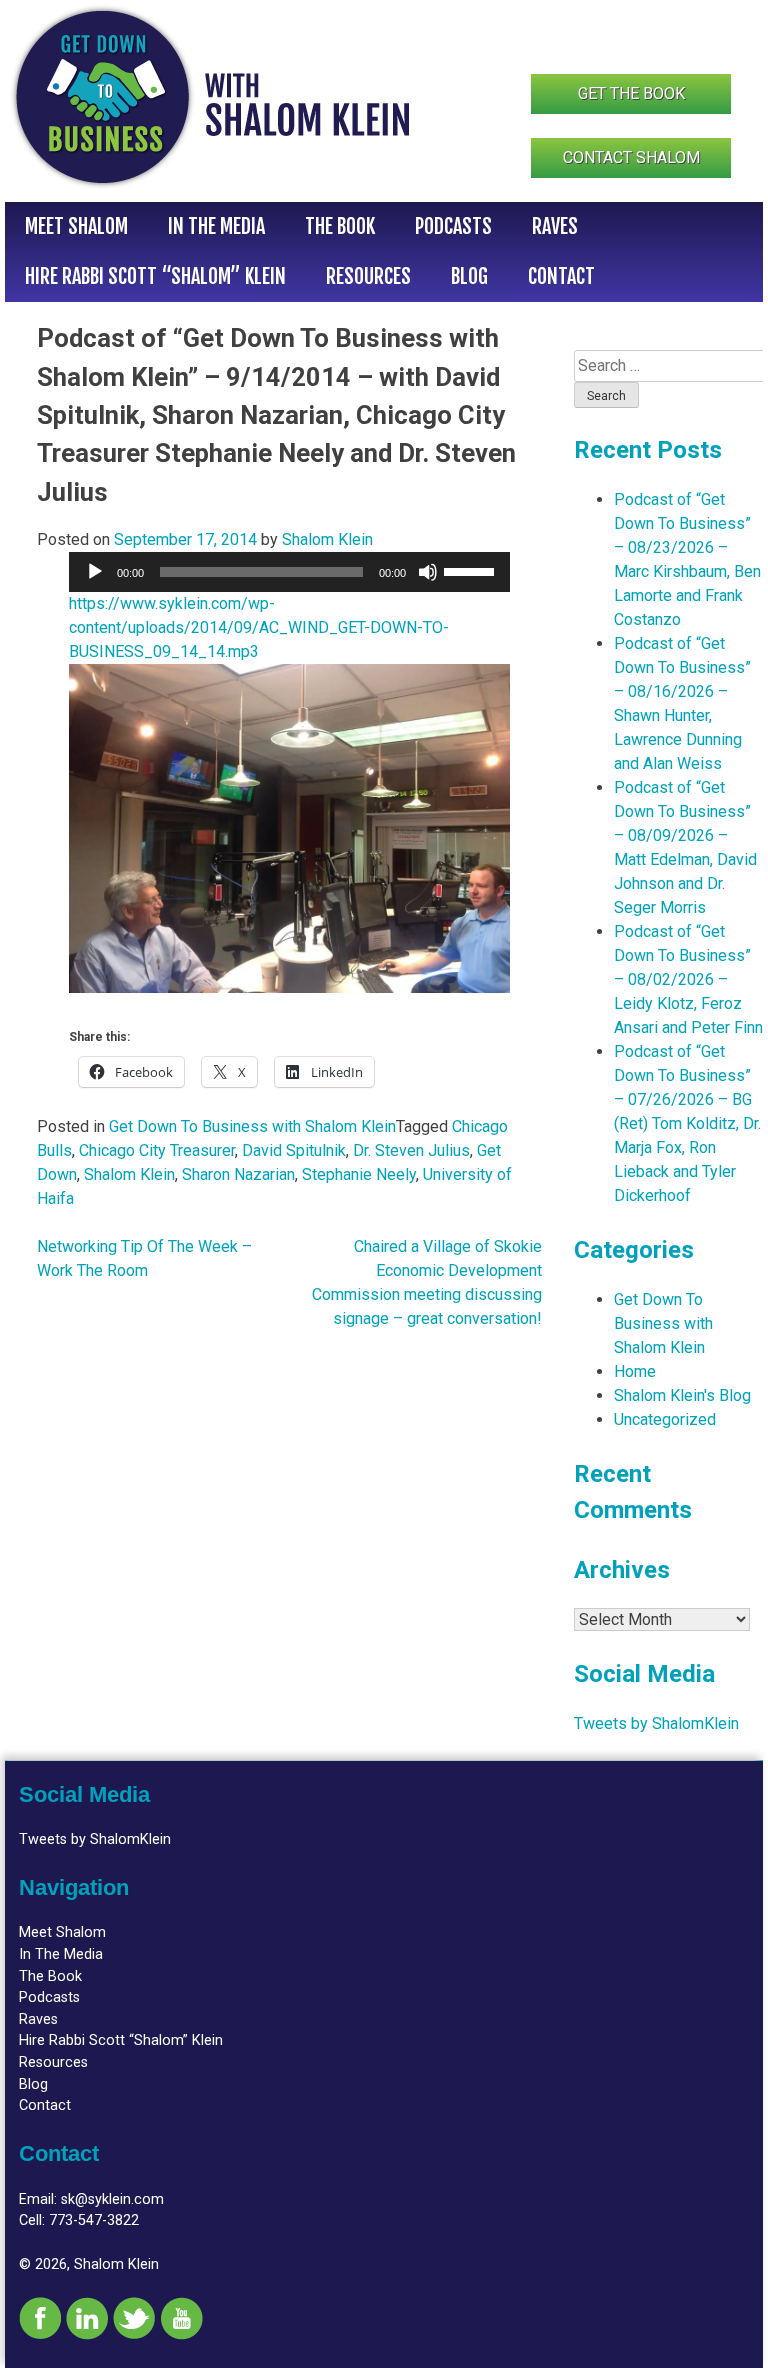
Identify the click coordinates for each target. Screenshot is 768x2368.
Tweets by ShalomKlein (656, 1723)
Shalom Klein (327, 539)
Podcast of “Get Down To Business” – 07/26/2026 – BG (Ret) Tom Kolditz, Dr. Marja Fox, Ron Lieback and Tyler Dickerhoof (687, 1123)
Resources (368, 276)
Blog (469, 276)
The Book (340, 226)
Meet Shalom (76, 226)
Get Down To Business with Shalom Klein (252, 1126)
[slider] (472, 570)
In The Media (216, 226)
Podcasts (453, 226)
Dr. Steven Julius (411, 1150)
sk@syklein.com (112, 2199)
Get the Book (631, 93)
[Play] (95, 572)
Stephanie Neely (359, 1174)
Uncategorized (665, 1419)
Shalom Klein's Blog (682, 1395)
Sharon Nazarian (238, 1174)
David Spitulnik (294, 1150)
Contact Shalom (631, 157)
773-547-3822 (94, 2220)
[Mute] (428, 572)
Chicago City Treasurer (157, 1150)
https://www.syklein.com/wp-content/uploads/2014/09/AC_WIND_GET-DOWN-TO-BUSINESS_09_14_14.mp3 (259, 627)
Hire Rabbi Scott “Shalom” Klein (155, 276)
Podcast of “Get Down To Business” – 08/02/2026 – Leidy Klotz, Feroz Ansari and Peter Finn (688, 979)
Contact (561, 276)
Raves (555, 226)
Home (635, 1371)
